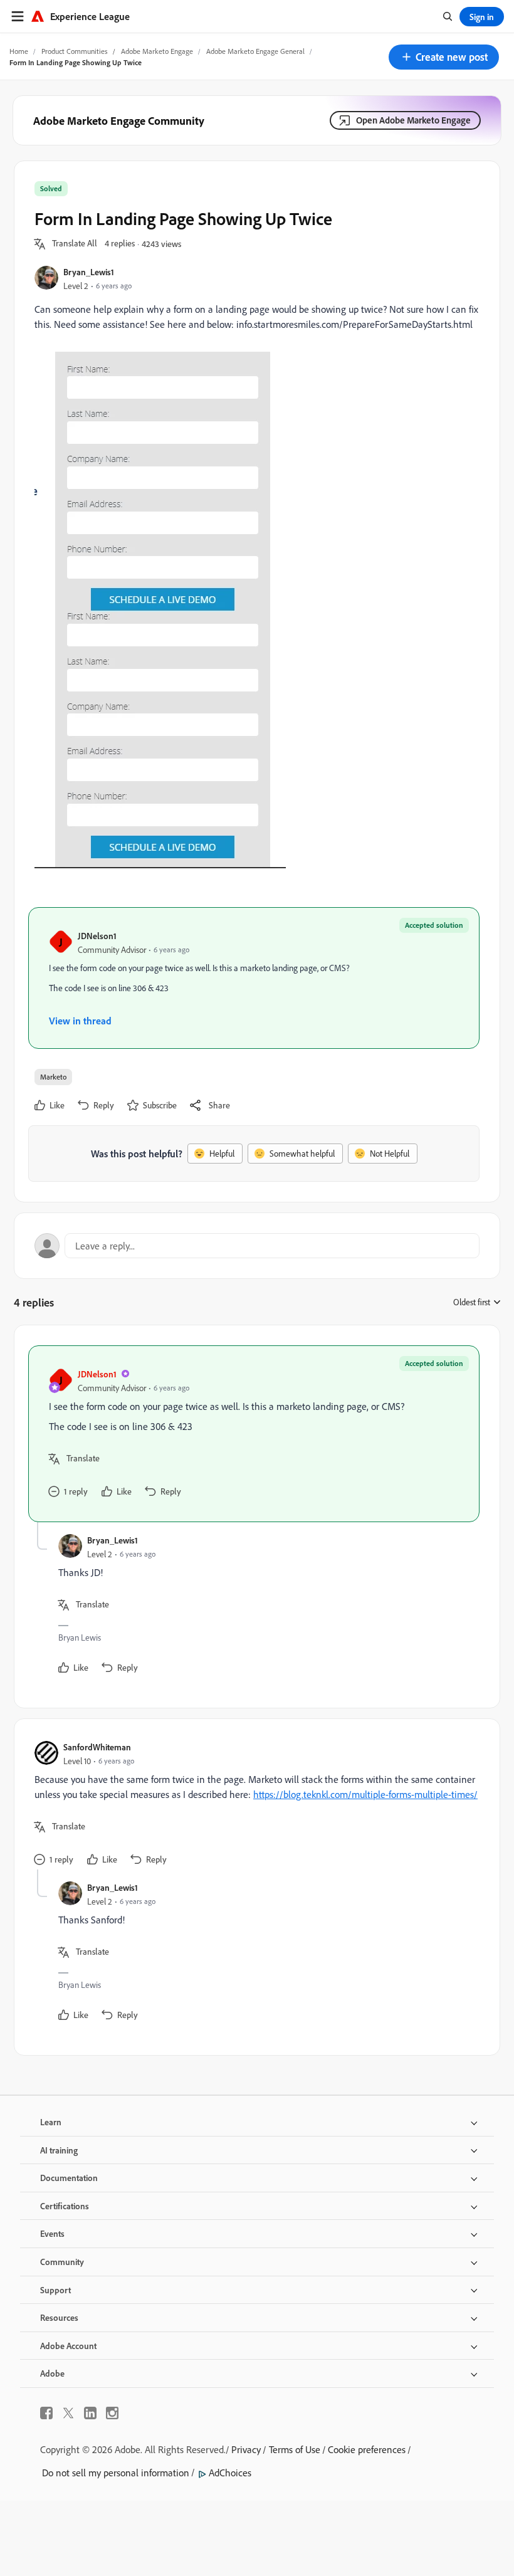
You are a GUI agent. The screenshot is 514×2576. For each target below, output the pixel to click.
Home (19, 51)
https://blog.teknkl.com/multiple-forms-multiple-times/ (365, 1794)
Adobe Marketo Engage (157, 51)
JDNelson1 (97, 936)
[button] (444, 57)
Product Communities (75, 51)
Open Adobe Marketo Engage (413, 120)
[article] (254, 1434)
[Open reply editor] (257, 1246)
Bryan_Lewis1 (89, 272)
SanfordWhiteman (97, 1747)
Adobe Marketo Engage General (255, 51)
